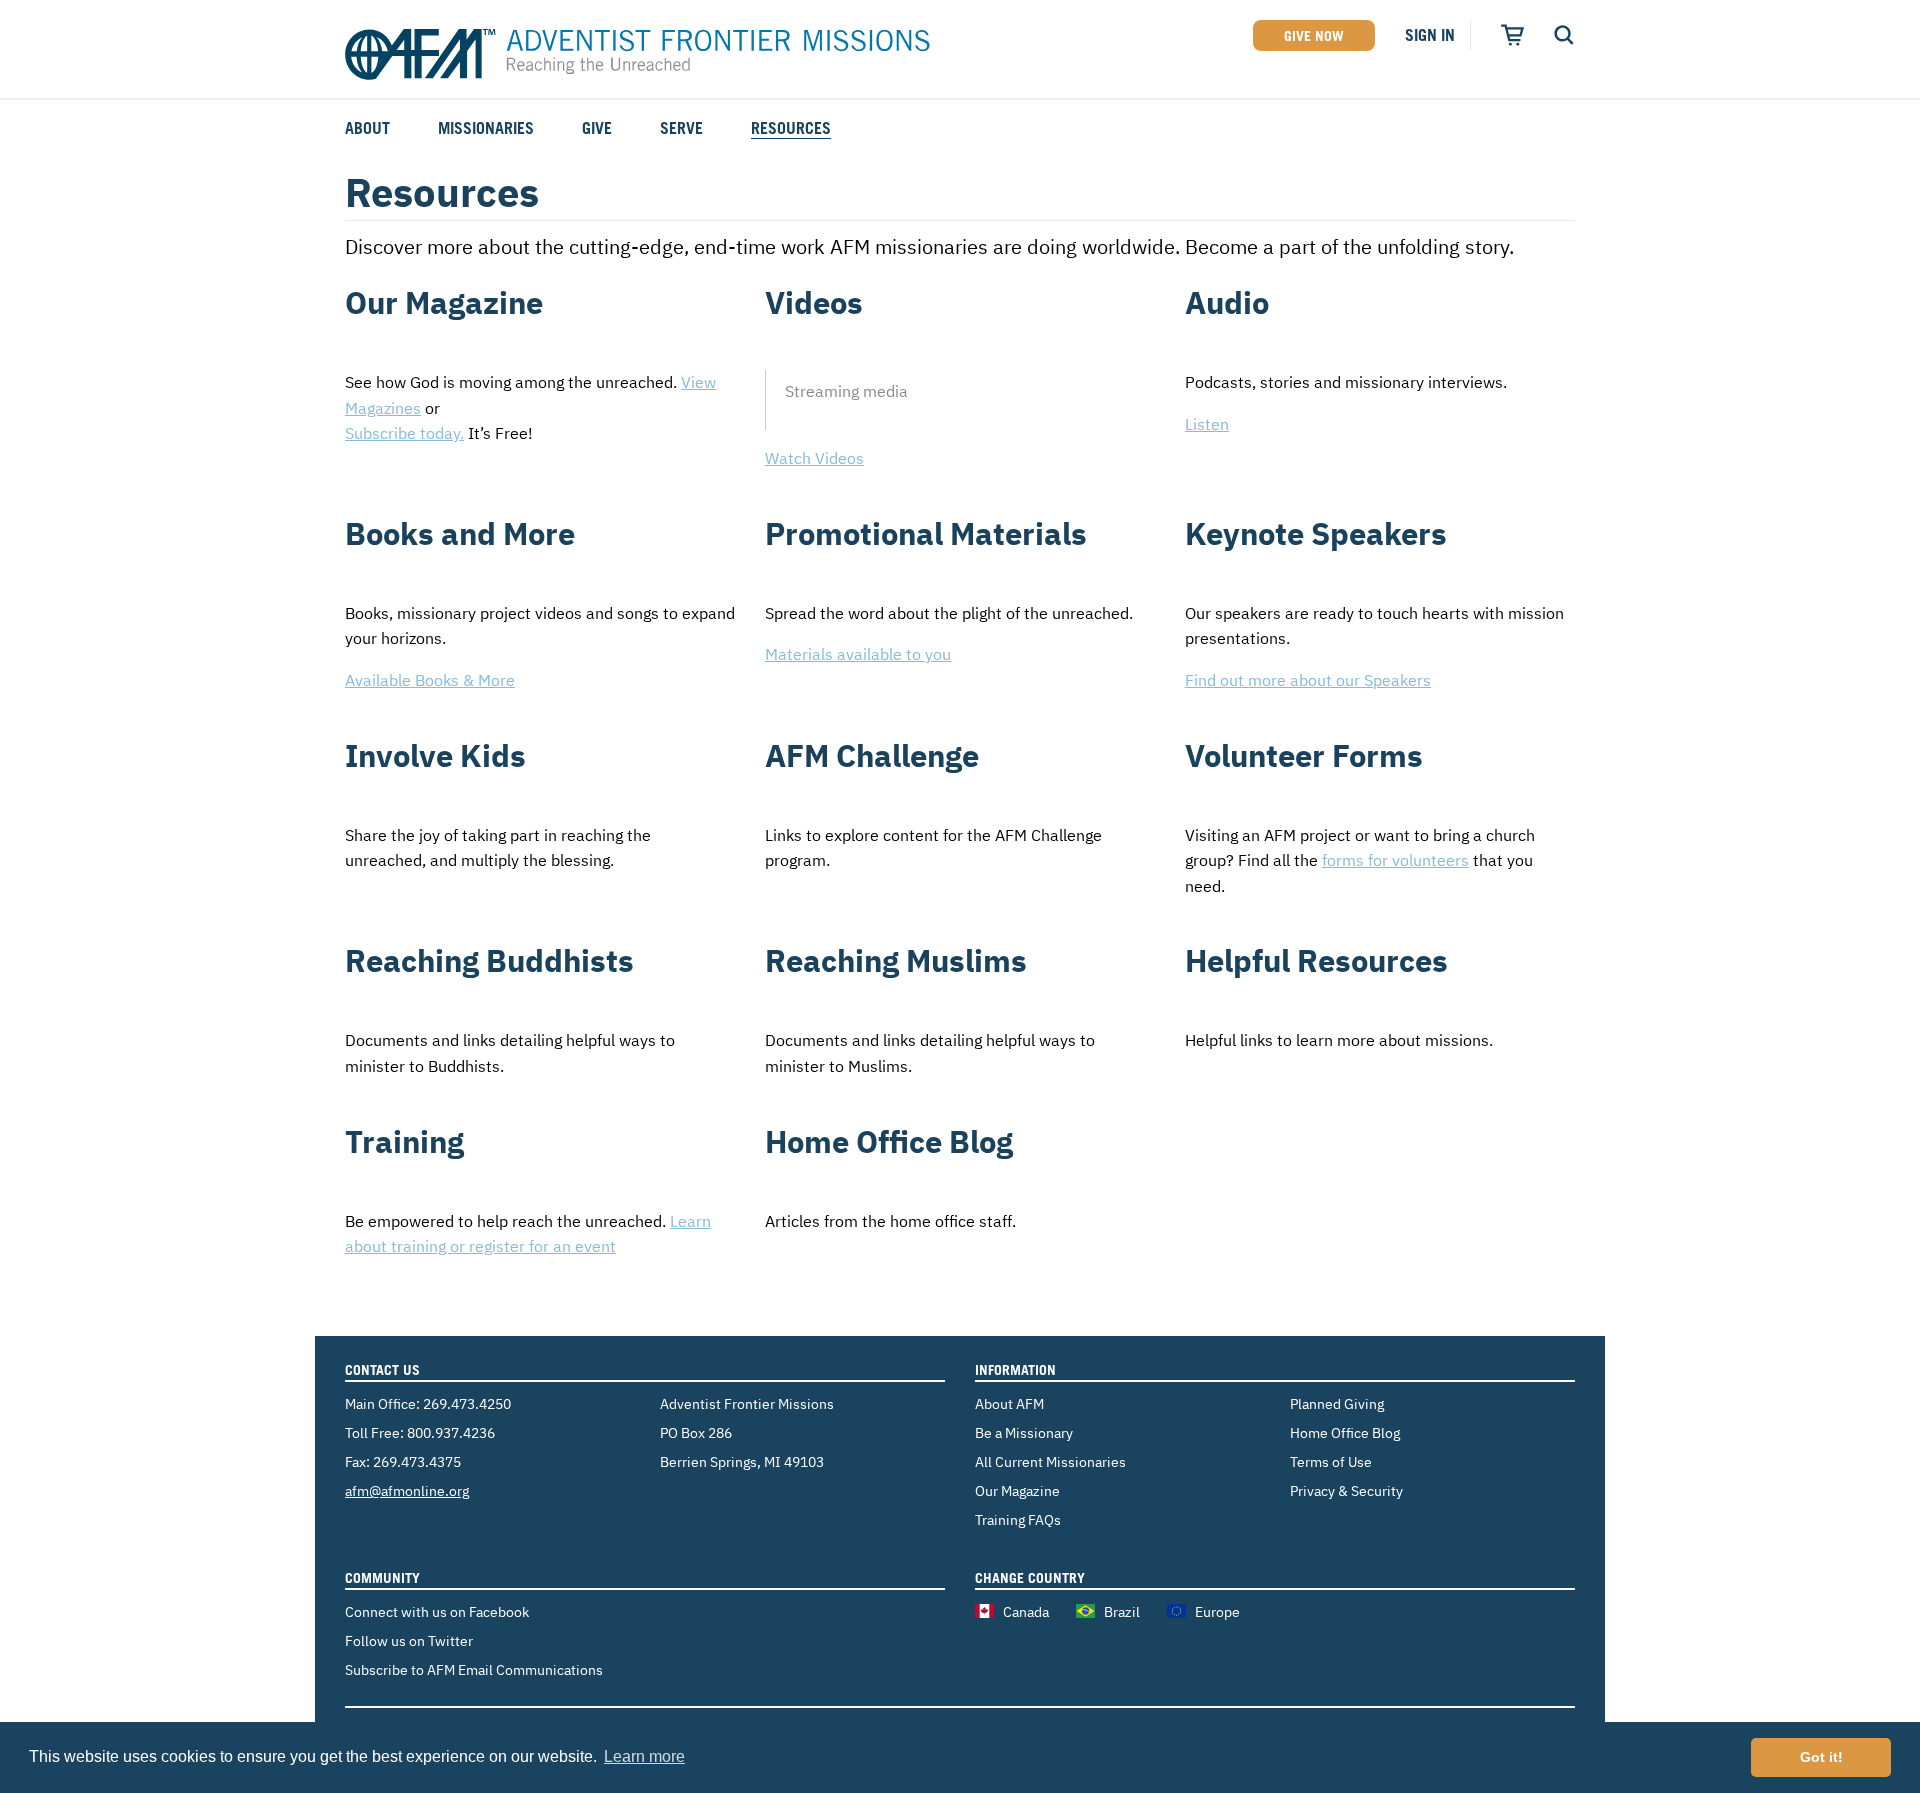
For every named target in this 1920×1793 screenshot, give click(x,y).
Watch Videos (814, 458)
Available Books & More (430, 680)
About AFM (1009, 1403)
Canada (1026, 1611)
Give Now (1314, 35)
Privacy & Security (1346, 1490)
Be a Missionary (1024, 1432)
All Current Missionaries (1050, 1461)
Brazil (1122, 1611)
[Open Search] (1564, 35)
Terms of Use (1331, 1461)
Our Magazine (1017, 1490)
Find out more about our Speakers (1308, 680)
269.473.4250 (467, 1403)
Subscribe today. (404, 433)
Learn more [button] (644, 1756)
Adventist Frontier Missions (637, 55)
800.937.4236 (451, 1432)
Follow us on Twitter (409, 1640)
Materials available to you (858, 654)
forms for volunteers (1395, 860)
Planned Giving (1337, 1403)
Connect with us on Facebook (437, 1611)
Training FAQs (1018, 1519)
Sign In (1430, 35)
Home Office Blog (1345, 1432)
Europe (1217, 1611)
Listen (1207, 424)
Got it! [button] (1821, 1757)
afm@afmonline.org (407, 1490)
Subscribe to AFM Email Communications (474, 1669)
